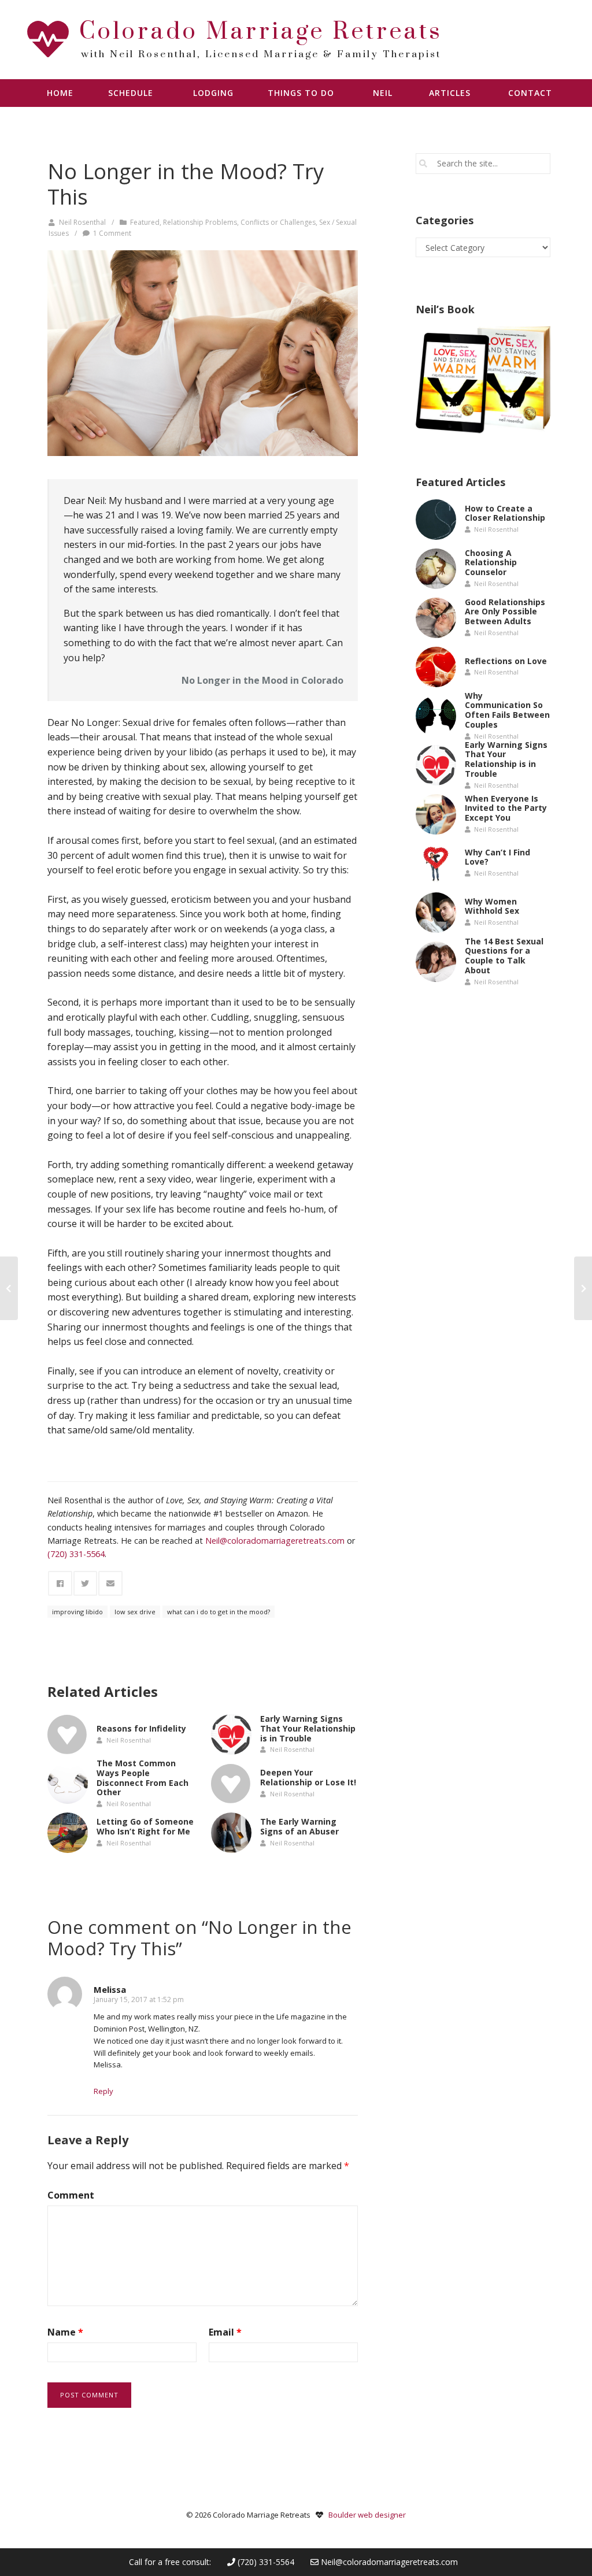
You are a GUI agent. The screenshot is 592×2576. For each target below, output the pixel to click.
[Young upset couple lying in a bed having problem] (203, 353)
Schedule (131, 93)
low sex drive (135, 1612)
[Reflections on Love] (436, 667)
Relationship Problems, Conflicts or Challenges (239, 222)
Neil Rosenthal (82, 222)
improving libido (77, 1612)
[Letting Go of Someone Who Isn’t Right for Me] (68, 1833)
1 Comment (112, 233)
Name (65, 2332)
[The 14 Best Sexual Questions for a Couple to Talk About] (436, 962)
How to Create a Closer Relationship (505, 513)
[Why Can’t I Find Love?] (436, 863)
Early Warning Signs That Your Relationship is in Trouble (308, 1728)
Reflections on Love (506, 660)
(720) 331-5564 (265, 2562)
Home (60, 93)
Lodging (213, 93)
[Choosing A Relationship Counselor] (436, 569)
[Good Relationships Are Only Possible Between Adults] (436, 618)
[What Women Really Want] (583, 1288)
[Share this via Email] (110, 1583)
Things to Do (301, 93)
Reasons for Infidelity (141, 1728)
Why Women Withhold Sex (492, 906)
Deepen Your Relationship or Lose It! (308, 1777)
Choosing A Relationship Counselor (491, 563)
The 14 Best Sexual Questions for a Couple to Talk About (504, 955)
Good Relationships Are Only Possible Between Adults (505, 612)
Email (225, 2332)
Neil (383, 93)
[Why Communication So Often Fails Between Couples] (436, 716)
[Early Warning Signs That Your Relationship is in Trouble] (231, 1734)
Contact (530, 93)
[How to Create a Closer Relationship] (436, 520)
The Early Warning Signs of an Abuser (299, 1826)
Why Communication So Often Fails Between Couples (507, 709)
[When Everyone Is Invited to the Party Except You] (436, 814)
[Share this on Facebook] (60, 1583)
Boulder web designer (367, 2515)
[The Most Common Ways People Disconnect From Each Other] (68, 1784)
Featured (145, 222)
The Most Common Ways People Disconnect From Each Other (143, 1778)
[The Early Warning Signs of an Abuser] (231, 1833)
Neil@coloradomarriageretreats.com (389, 2562)
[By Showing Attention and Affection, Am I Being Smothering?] (9, 1288)
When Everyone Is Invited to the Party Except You (506, 808)
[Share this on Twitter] (86, 1583)
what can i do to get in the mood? (219, 1612)
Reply (103, 2091)
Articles (450, 93)
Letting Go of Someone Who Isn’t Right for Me (145, 1826)
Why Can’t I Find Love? (497, 857)
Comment (71, 2195)
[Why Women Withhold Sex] (436, 913)
